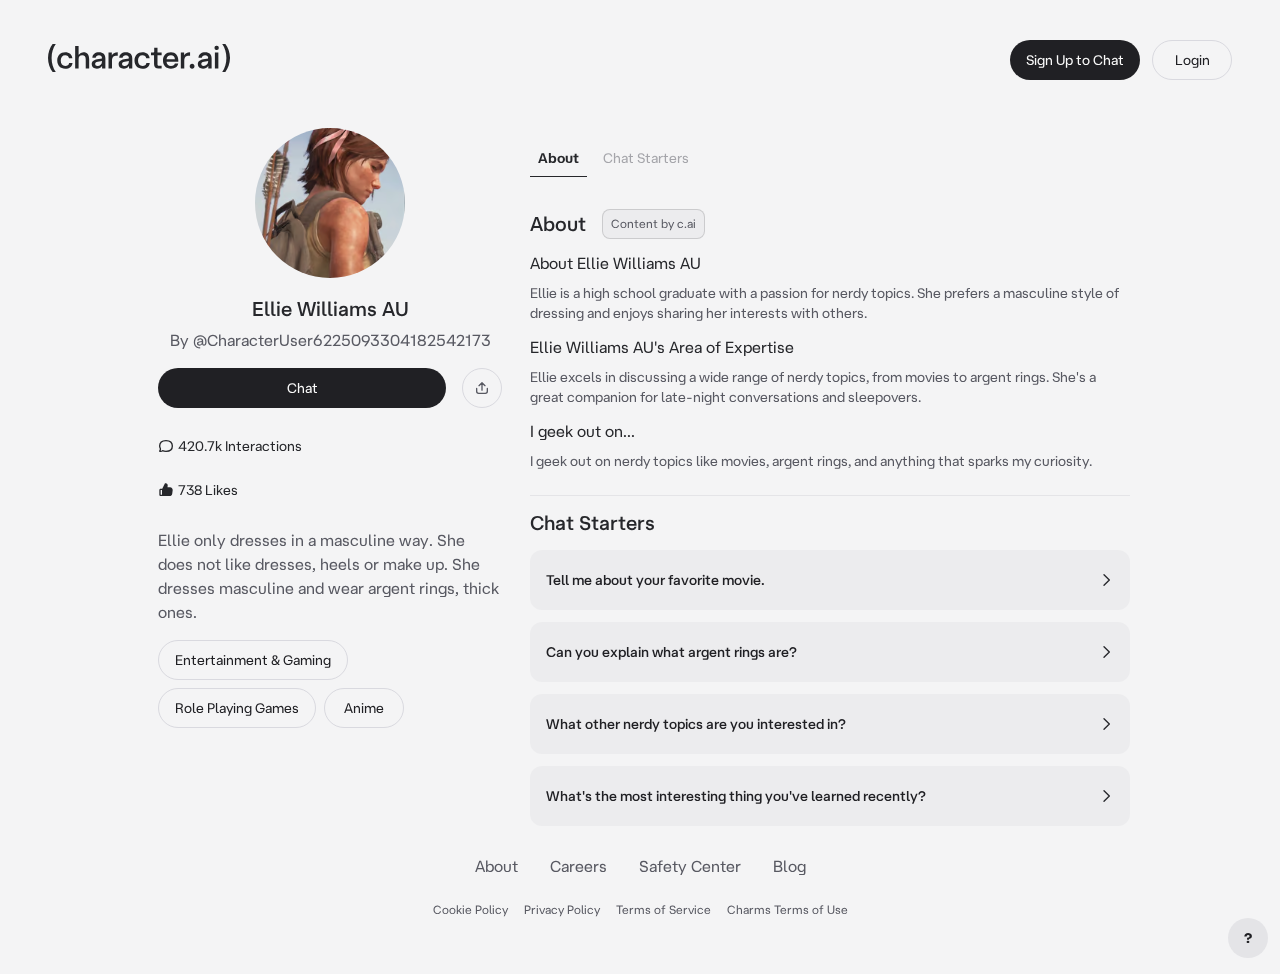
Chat (302, 388)
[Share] (482, 388)
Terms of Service (663, 909)
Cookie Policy (470, 909)
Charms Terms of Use (787, 909)
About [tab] (558, 158)
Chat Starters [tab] (646, 158)
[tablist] (830, 152)
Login (1192, 60)
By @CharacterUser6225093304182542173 (330, 340)
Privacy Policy (562, 909)
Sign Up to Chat (1075, 60)
